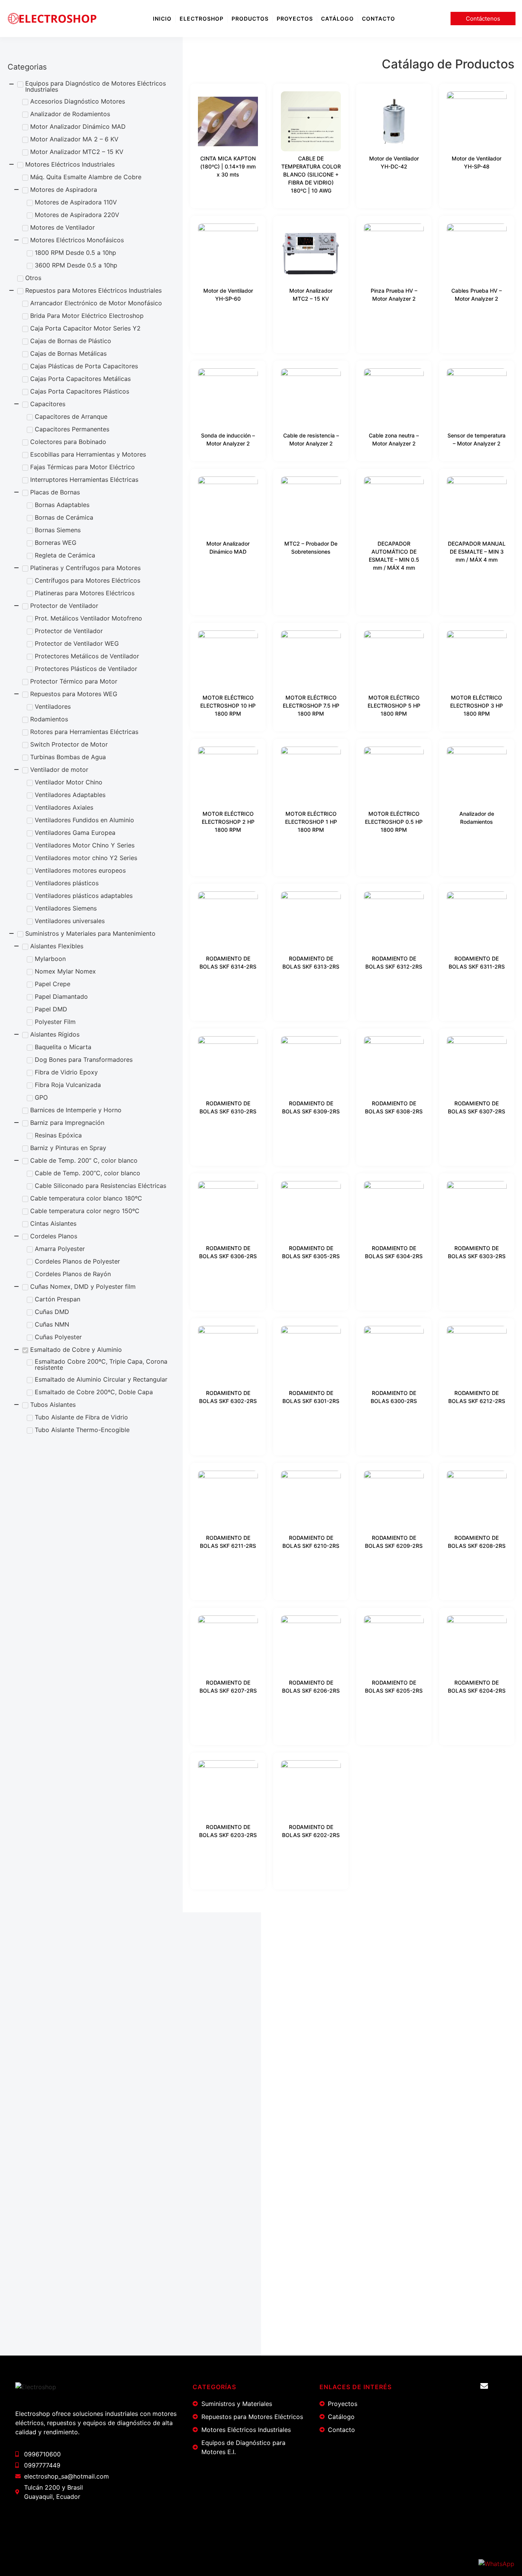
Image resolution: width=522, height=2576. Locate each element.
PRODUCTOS (250, 19)
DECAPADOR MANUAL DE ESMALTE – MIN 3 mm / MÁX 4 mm (477, 552)
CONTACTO (379, 19)
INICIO (162, 19)
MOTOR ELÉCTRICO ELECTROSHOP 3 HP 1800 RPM (477, 706)
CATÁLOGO (337, 19)
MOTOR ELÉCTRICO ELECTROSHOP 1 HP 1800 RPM (311, 822)
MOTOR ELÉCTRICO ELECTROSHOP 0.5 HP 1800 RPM (394, 822)
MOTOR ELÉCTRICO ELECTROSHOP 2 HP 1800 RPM (228, 822)
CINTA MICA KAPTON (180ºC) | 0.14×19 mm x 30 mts (228, 166)
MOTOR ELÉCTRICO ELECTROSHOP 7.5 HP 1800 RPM (311, 706)
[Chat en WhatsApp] (496, 2564)
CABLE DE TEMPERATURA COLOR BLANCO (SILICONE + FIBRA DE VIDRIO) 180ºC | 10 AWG (311, 174)
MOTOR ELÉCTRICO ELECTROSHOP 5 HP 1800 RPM (394, 706)
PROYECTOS (295, 19)
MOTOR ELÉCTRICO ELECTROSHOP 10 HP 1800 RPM (228, 706)
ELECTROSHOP (202, 19)
